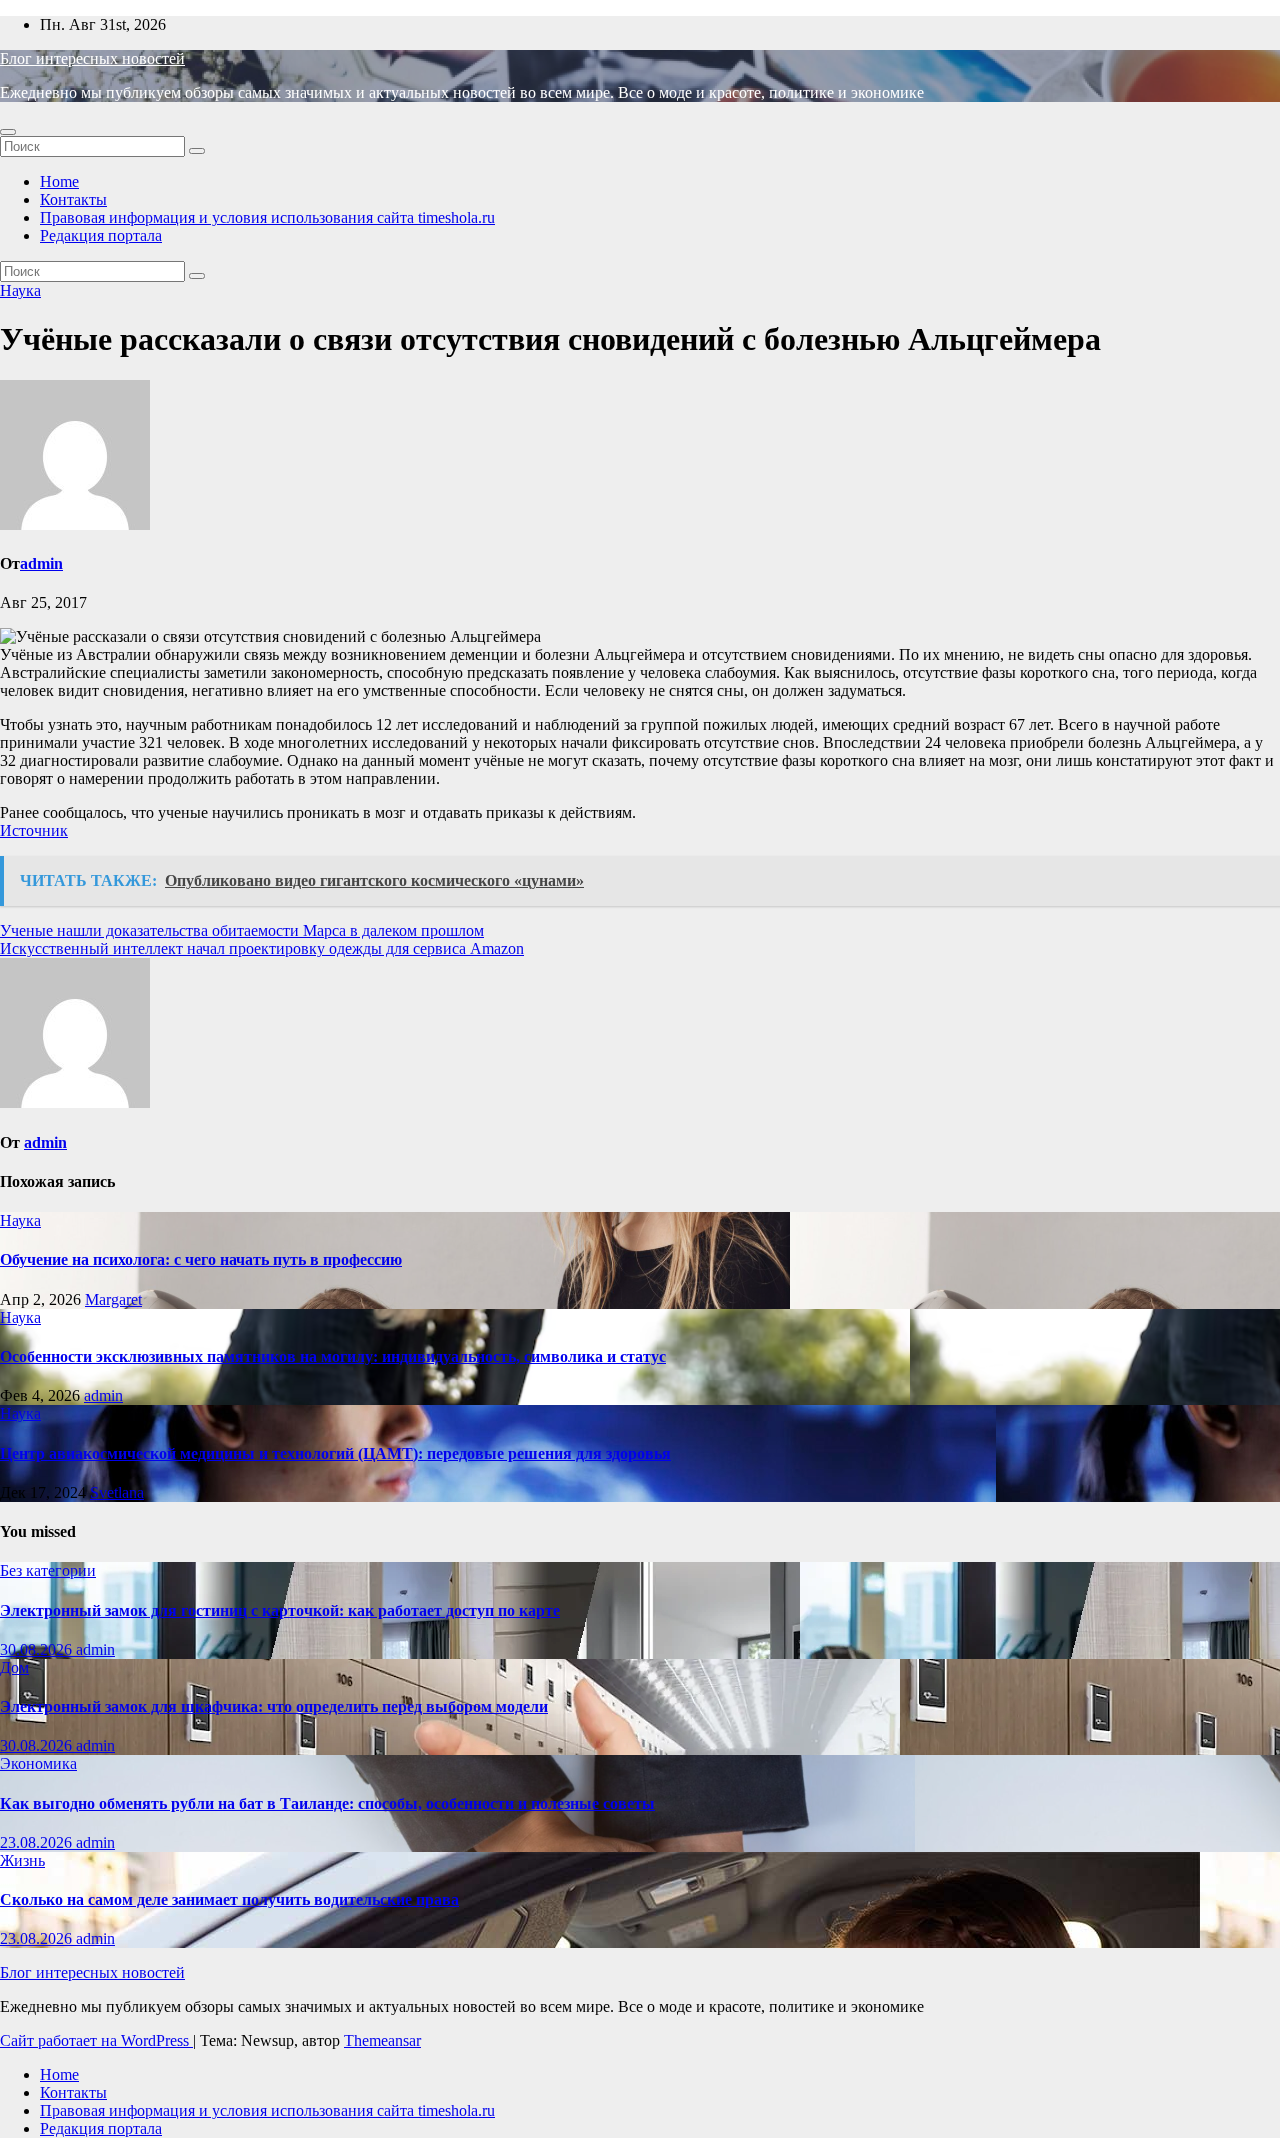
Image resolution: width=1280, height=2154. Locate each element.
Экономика (38, 1763)
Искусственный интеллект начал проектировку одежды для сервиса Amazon (262, 948)
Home (59, 181)
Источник (34, 830)
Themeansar (382, 2040)
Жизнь (22, 1860)
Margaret (113, 1299)
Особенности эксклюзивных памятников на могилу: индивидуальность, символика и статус (333, 1356)
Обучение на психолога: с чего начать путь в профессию (201, 1259)
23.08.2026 (38, 1842)
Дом (14, 1667)
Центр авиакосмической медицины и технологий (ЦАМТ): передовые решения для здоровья (335, 1453)
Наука (20, 290)
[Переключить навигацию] (8, 132)
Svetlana (117, 1492)
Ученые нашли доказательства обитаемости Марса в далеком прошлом (242, 930)
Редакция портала (101, 235)
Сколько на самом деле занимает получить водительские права (229, 1899)
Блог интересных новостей (92, 58)
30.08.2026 (38, 1649)
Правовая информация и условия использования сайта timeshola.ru (267, 217)
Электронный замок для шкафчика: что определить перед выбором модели (274, 1706)
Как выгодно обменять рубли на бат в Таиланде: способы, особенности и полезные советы (327, 1803)
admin (41, 563)
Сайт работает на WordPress (96, 2040)
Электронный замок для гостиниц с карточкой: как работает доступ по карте (280, 1610)
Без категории (48, 1570)
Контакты (73, 199)
